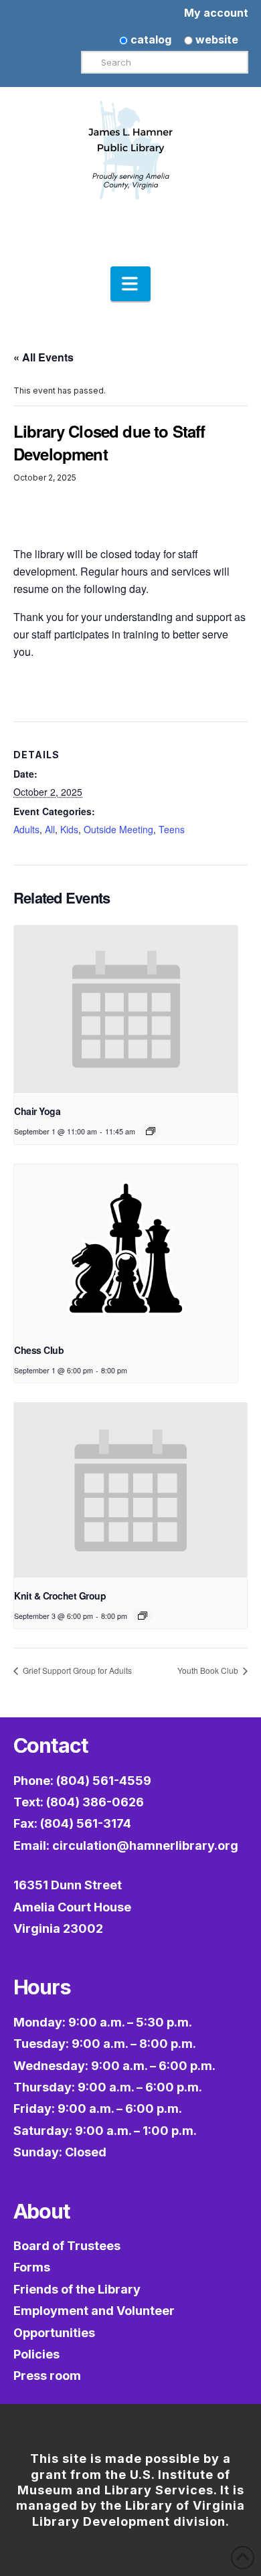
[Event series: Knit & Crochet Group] (143, 1616)
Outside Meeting (118, 829)
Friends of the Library (77, 2289)
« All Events (43, 357)
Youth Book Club (209, 1670)
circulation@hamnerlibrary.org (145, 1845)
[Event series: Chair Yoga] (151, 1131)
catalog (150, 39)
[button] (130, 284)
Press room (47, 2376)
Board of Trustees (67, 2246)
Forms (32, 2267)
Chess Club (39, 1350)
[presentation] (126, 1010)
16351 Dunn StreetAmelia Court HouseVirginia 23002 (72, 1907)
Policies (36, 2354)
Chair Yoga (37, 1111)
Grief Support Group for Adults (76, 1670)
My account (216, 13)
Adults (26, 829)
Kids (69, 829)
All (50, 829)
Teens (172, 829)
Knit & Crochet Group (60, 1596)
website (215, 39)
